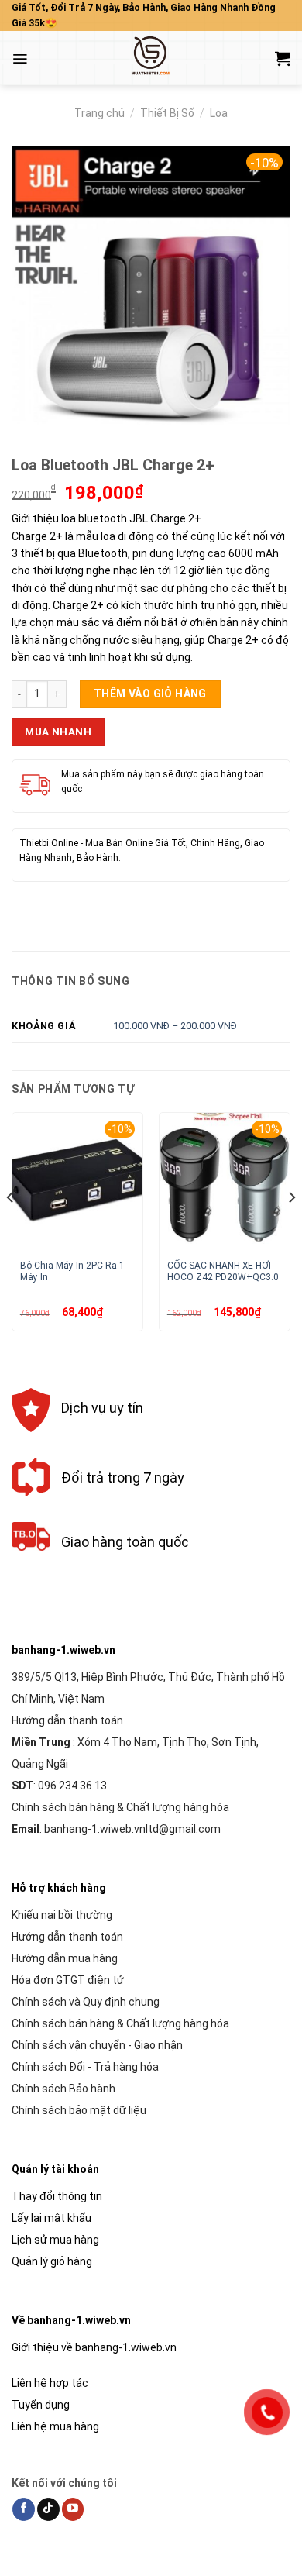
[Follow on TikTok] (48, 2509)
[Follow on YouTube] (73, 2509)
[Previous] (11, 1228)
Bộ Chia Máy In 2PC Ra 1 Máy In (72, 1271)
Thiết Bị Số (167, 113)
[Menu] (20, 59)
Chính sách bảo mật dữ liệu (79, 2110)
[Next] (291, 1228)
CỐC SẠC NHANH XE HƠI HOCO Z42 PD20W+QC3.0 (223, 1271)
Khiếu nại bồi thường (62, 1915)
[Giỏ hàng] (283, 58)
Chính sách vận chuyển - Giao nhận (97, 2045)
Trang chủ (100, 113)
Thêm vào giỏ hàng (150, 694)
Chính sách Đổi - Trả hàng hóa (85, 2067)
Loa (219, 113)
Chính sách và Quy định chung (86, 2002)
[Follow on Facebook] (24, 2509)
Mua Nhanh (58, 732)
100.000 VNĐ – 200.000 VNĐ (175, 1026)
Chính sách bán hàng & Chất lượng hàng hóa (120, 1807)
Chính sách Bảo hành (63, 2089)
